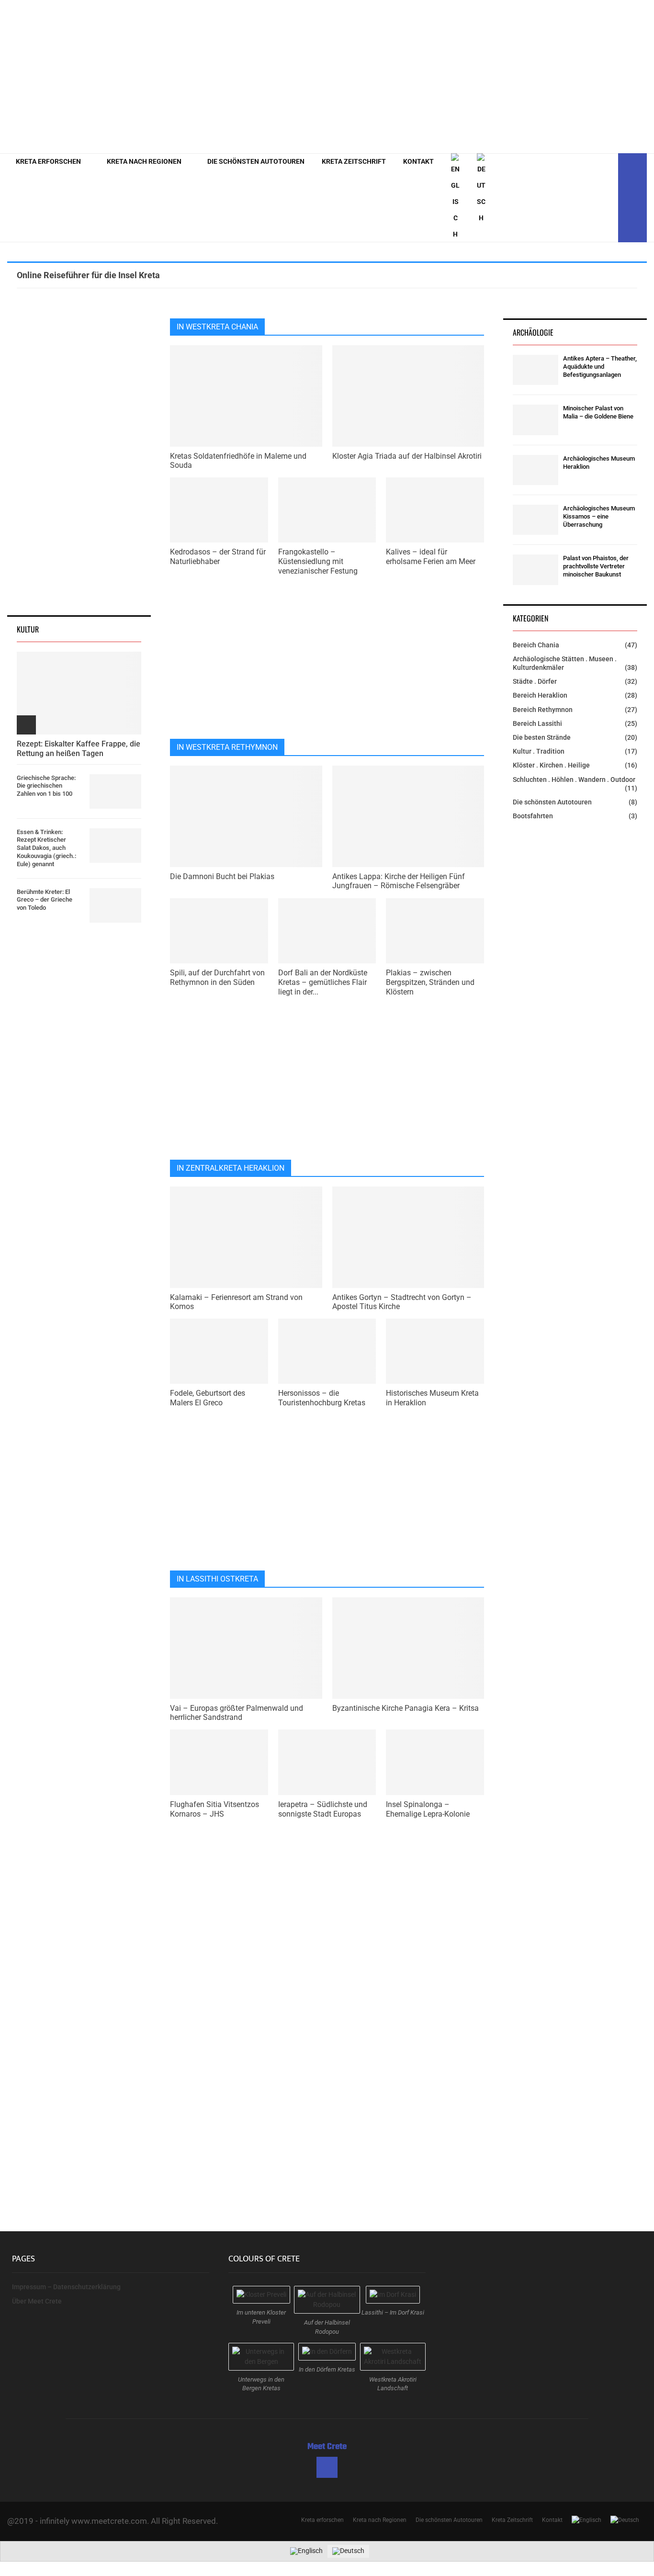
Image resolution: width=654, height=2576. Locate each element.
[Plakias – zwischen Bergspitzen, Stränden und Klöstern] (435, 931)
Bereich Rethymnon (543, 710)
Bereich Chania (536, 645)
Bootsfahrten (533, 816)
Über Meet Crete (37, 2301)
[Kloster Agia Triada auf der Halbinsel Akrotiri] (408, 396)
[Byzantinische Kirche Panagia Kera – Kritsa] (408, 1648)
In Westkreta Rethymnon (227, 747)
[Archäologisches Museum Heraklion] (536, 470)
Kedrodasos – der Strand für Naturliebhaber (218, 557)
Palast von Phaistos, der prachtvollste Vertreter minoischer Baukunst (596, 566)
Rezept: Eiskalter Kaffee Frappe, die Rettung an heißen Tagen (79, 748)
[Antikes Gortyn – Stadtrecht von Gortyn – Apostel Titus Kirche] (408, 1237)
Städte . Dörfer (535, 681)
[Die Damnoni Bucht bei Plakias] (246, 816)
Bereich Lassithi (537, 723)
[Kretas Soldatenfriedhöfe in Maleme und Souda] (246, 396)
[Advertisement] (473, 77)
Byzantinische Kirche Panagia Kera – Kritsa (406, 1708)
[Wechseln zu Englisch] (455, 198)
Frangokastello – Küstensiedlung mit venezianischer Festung (318, 561)
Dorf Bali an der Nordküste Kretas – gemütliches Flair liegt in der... (323, 982)
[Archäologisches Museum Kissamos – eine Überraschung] (536, 520)
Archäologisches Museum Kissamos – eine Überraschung (599, 516)
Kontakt (418, 161)
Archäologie (533, 332)
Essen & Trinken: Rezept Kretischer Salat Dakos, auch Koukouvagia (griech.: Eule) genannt (46, 848)
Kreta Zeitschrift (354, 161)
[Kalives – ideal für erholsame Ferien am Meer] (435, 510)
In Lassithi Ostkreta (217, 1579)
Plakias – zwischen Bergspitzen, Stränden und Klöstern (430, 982)
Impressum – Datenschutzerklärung (66, 2287)
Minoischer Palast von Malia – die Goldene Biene (598, 412)
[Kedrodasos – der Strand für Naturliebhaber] (219, 510)
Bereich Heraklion (540, 695)
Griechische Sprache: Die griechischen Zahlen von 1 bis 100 (46, 786)
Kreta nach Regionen (144, 161)
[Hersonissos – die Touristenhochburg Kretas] (327, 1351)
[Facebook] (608, 198)
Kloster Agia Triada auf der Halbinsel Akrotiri (407, 456)
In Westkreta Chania (217, 327)
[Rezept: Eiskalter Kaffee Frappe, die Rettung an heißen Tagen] (79, 693)
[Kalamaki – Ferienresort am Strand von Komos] (246, 1237)
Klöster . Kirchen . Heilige (551, 765)
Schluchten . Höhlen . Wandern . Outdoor (574, 780)
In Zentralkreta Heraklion (231, 1168)
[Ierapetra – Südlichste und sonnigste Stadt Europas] (327, 1762)
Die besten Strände (542, 737)
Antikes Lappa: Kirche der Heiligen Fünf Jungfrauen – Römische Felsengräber (399, 881)
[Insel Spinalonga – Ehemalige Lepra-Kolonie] (435, 1762)
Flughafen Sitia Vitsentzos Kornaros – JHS (214, 1809)
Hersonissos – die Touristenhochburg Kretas (322, 1398)
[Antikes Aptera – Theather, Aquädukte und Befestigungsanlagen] (536, 370)
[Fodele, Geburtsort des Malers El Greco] (219, 1351)
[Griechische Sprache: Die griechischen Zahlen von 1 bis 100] (115, 791)
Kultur (28, 629)
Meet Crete (327, 2447)
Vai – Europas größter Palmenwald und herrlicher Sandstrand (237, 1713)
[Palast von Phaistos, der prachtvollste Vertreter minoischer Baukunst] (536, 570)
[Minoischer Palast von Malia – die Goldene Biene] (536, 420)
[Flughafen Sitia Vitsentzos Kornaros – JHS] (219, 1762)
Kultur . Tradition (539, 751)
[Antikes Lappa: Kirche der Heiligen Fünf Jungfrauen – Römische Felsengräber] (408, 816)
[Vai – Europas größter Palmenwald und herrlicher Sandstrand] (246, 1648)
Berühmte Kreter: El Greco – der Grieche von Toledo (45, 900)
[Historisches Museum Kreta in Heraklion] (435, 1351)
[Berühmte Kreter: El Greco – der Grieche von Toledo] (115, 905)
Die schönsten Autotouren (256, 161)
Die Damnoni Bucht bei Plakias (222, 876)
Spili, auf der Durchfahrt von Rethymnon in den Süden (217, 977)
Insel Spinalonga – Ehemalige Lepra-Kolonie (428, 1809)
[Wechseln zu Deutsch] (348, 2551)
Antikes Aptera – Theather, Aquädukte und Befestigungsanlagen (600, 367)
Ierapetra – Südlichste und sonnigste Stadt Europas (323, 1809)
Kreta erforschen (48, 161)
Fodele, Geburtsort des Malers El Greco (208, 1398)
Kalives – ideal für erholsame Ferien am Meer (431, 557)
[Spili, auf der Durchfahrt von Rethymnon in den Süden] (219, 931)
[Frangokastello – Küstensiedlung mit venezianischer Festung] (327, 510)
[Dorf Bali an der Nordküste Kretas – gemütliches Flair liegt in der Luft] (327, 931)
